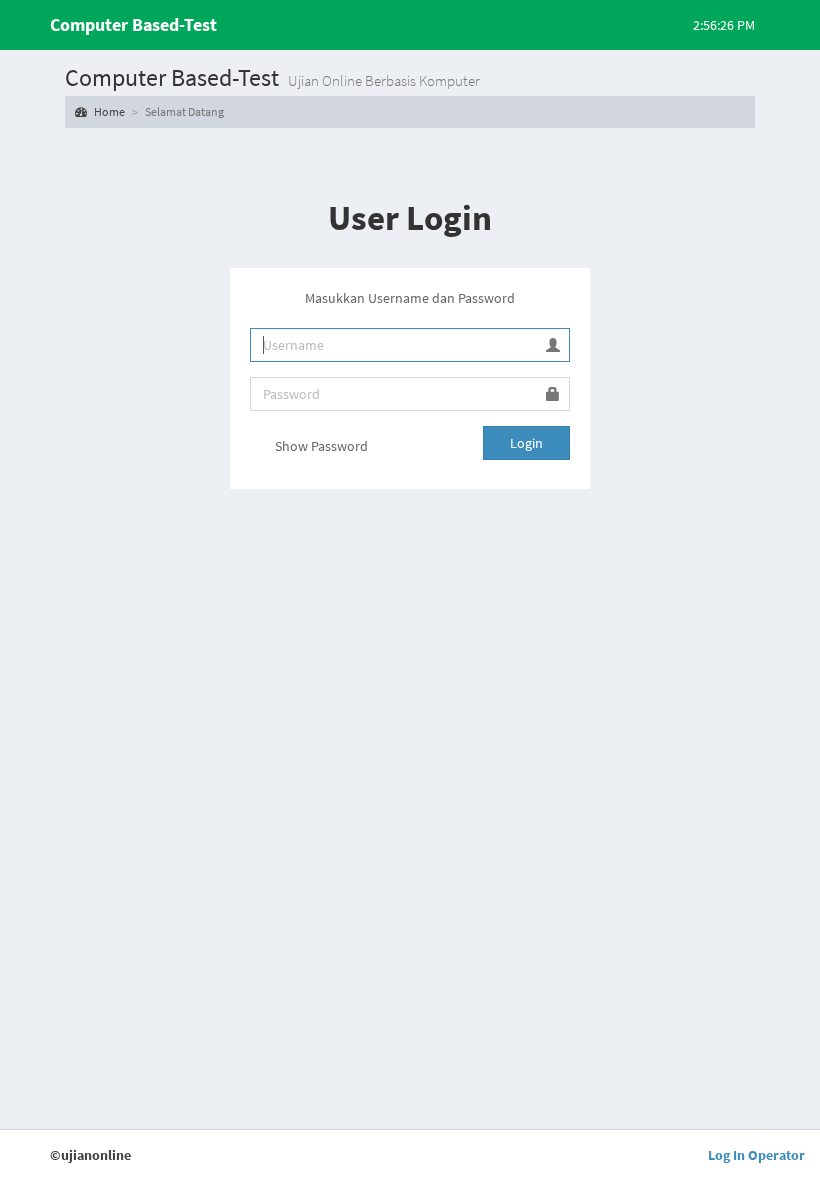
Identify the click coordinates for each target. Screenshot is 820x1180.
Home (108, 111)
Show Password (320, 446)
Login (526, 443)
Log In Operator (756, 1155)
